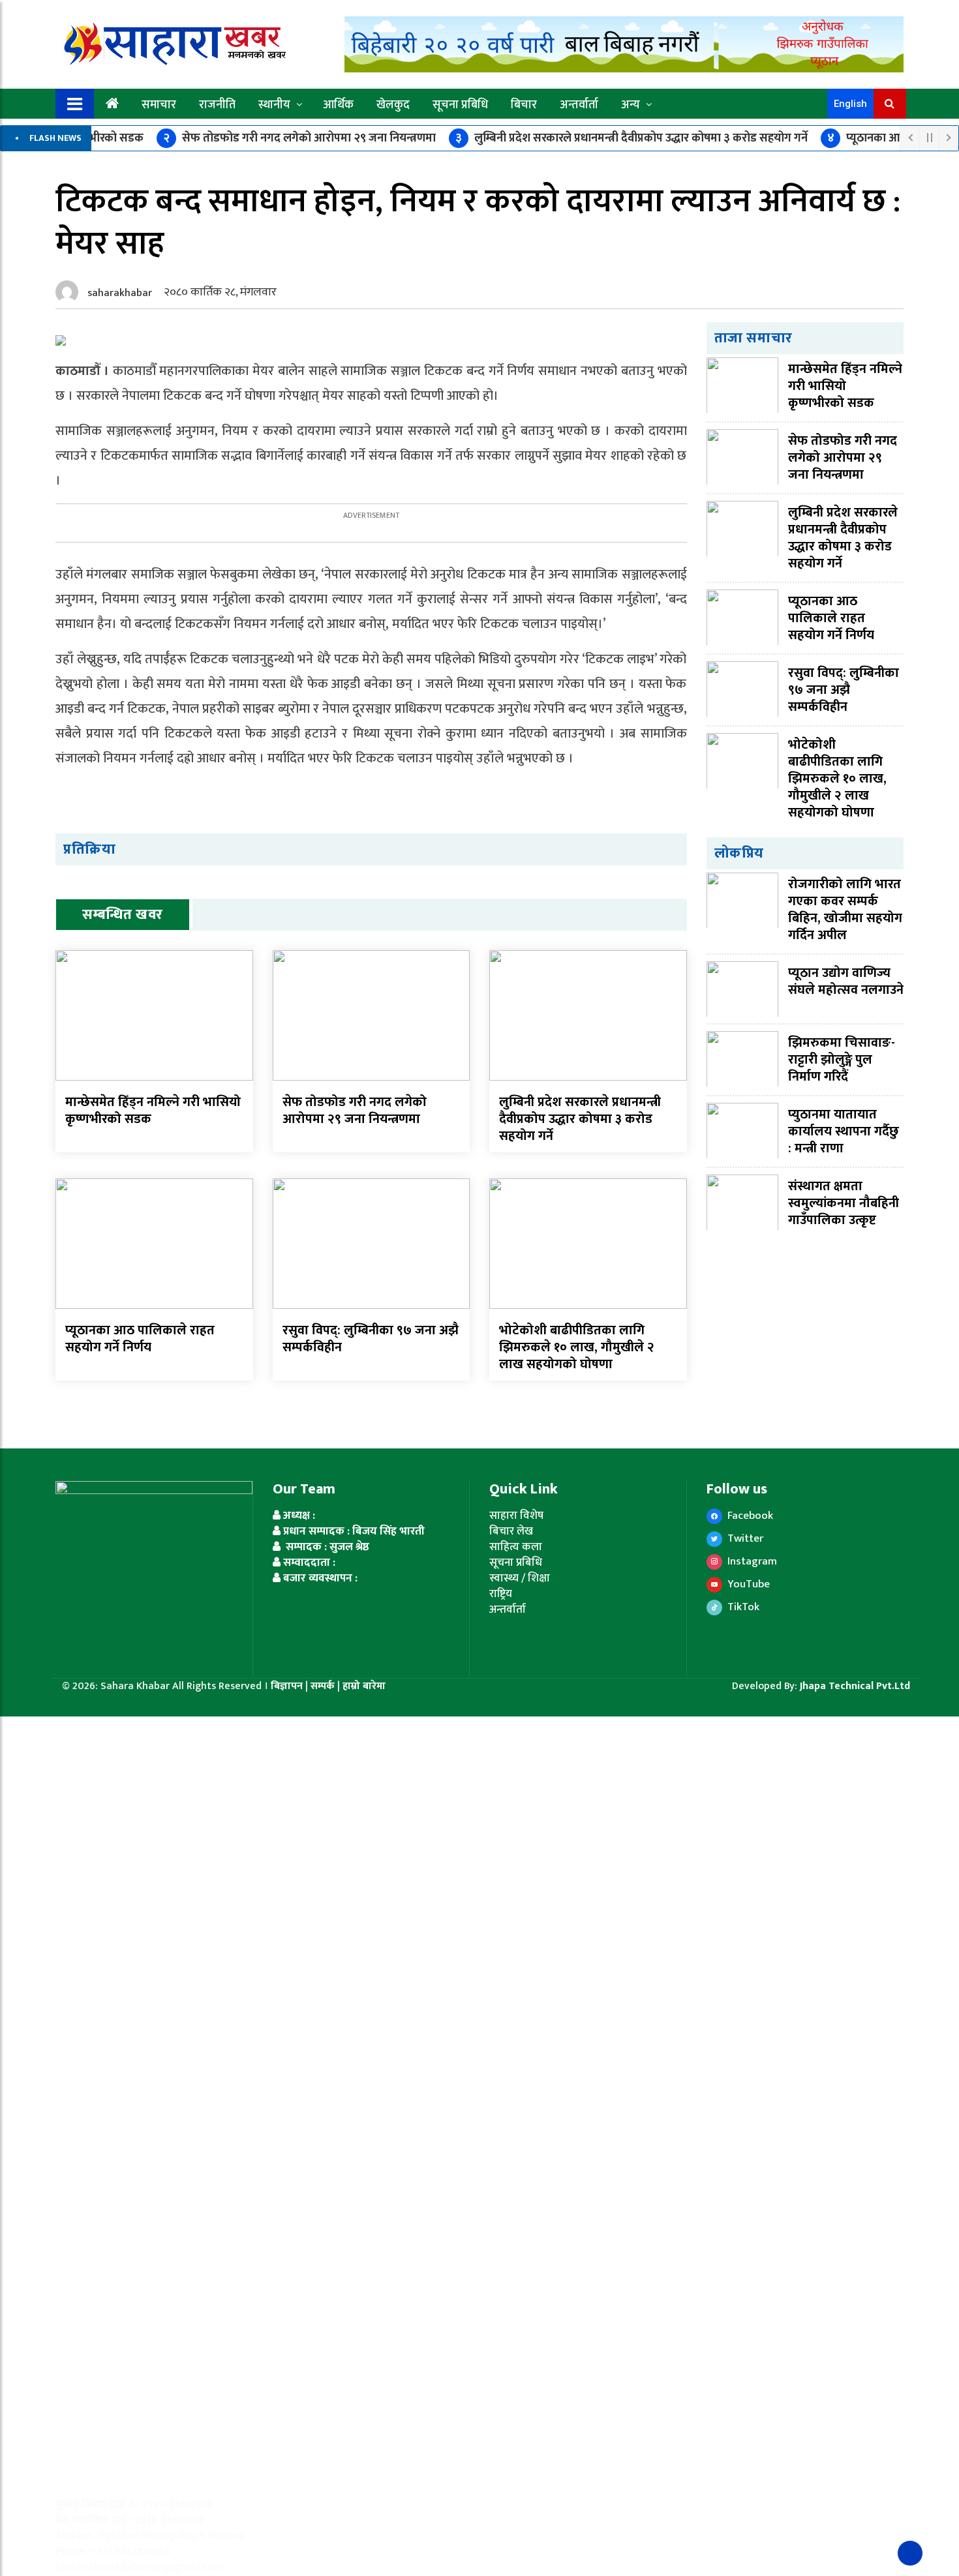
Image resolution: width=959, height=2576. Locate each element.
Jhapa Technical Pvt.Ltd (855, 1686)
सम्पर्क (324, 1686)
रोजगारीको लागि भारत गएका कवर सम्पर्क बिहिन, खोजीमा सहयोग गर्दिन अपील (845, 910)
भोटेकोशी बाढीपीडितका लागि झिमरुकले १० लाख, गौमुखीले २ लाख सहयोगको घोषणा (577, 1347)
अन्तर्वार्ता (579, 105)
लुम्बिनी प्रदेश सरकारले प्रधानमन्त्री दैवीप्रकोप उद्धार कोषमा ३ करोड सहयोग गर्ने (632, 138)
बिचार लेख (511, 1531)
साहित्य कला (516, 1547)
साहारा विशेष (516, 1516)
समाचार (159, 105)
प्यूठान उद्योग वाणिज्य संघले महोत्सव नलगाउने (846, 981)
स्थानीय (274, 105)
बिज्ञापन (287, 1686)
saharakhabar (120, 293)
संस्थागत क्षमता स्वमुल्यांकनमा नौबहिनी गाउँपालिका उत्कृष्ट (844, 1203)
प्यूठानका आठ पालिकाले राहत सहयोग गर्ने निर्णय (140, 1339)
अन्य (631, 105)
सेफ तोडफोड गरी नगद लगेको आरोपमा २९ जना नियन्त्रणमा (299, 138)
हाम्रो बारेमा (364, 1686)
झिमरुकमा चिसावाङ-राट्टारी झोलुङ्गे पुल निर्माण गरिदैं (842, 1060)
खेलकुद (393, 105)
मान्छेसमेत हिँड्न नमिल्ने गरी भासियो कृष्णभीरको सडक (153, 1111)
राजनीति (217, 105)
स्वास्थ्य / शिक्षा (520, 1578)
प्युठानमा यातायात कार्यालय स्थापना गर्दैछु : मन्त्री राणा (844, 1131)
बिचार (524, 105)
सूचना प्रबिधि (460, 105)
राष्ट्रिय (501, 1594)
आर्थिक (338, 105)
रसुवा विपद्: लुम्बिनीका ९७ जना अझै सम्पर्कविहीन (371, 1339)
